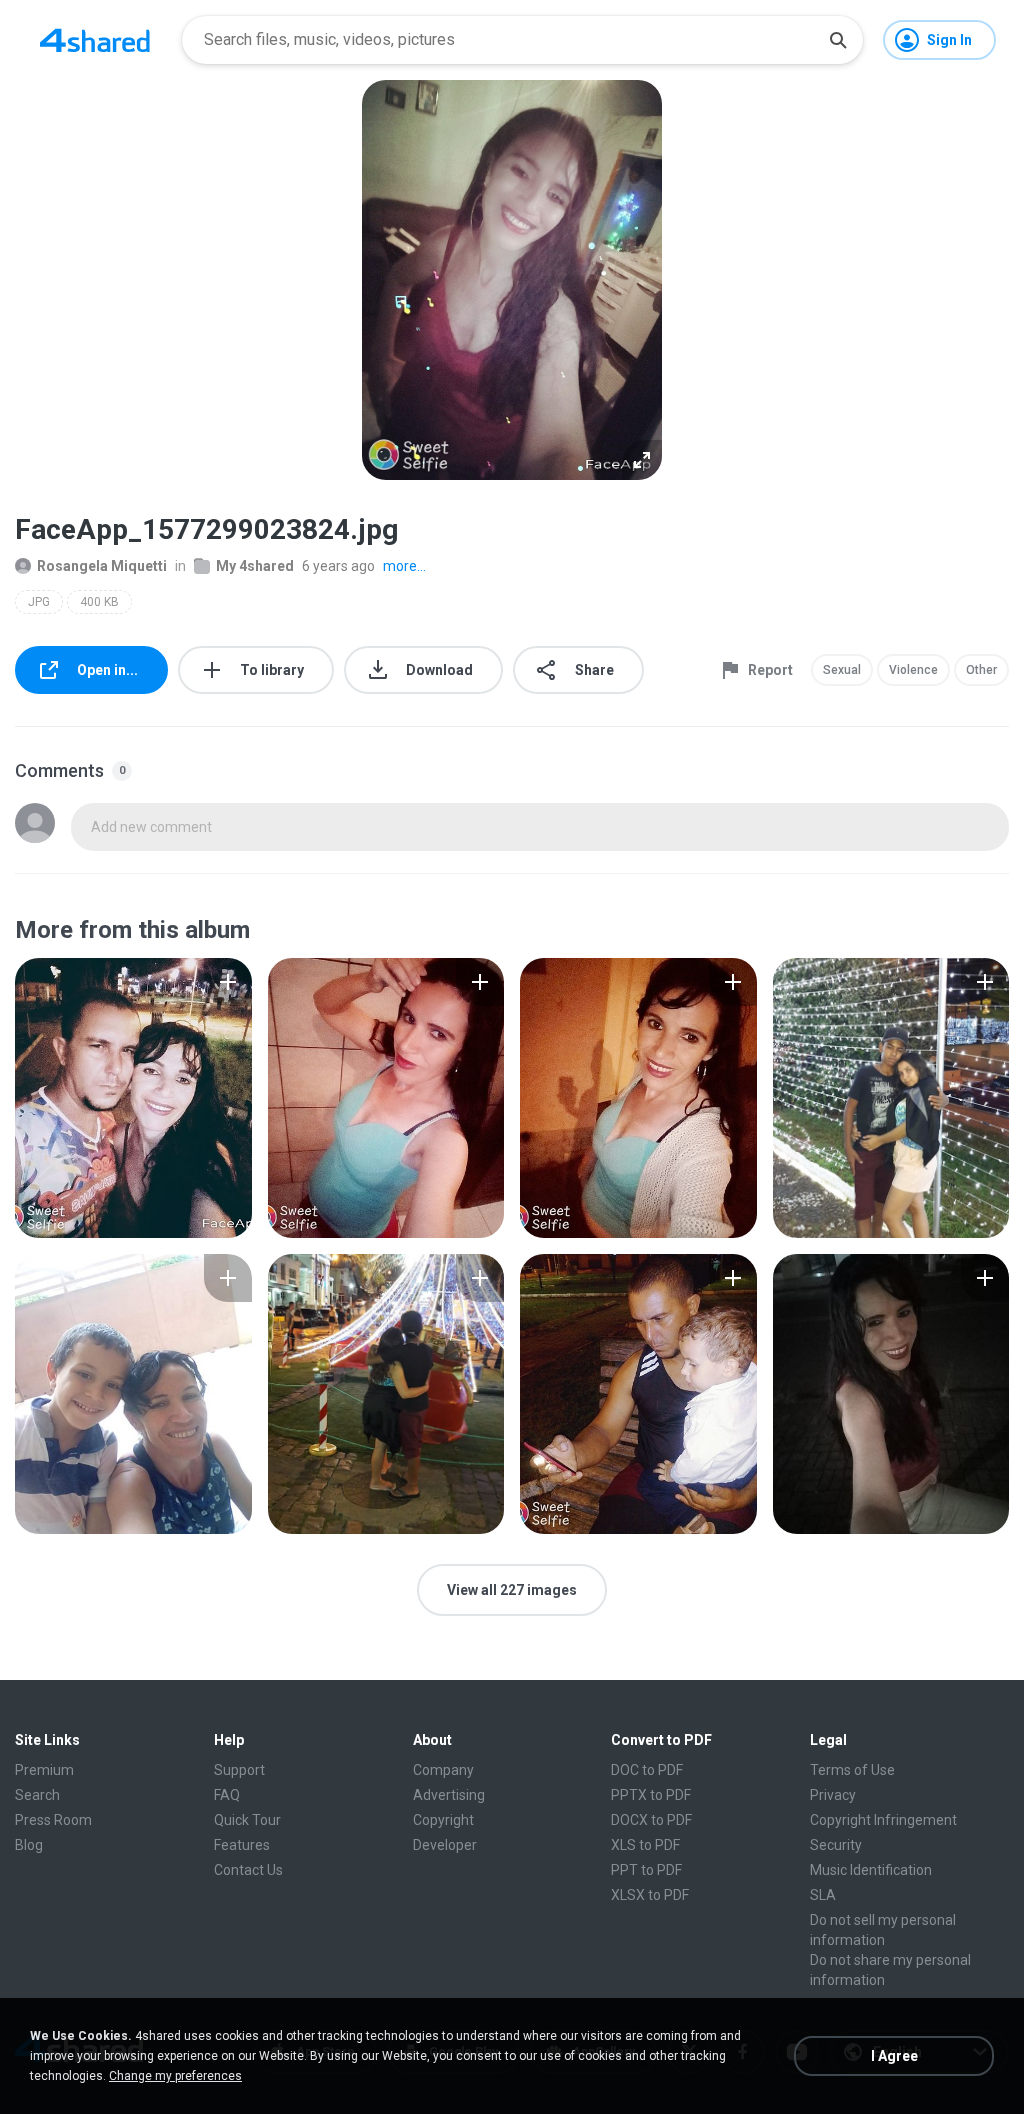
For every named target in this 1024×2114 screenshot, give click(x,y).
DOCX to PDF (651, 1820)
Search (37, 1795)
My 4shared (255, 566)
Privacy (833, 1795)
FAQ (227, 1795)
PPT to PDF (646, 1870)
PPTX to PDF (651, 1795)
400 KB (99, 602)
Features (242, 1845)
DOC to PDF (647, 1770)
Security (836, 1845)
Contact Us (248, 1870)
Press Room (53, 1820)
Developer (445, 1845)
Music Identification (871, 1870)
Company (443, 1770)
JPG (39, 602)
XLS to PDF (645, 1845)
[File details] (133, 1098)
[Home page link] (95, 40)
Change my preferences (175, 2076)
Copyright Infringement (883, 1820)
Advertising (449, 1795)
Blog (29, 1845)
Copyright (443, 1820)
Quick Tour (247, 1820)
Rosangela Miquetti (102, 566)
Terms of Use (852, 1770)
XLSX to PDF (650, 1895)
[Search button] (838, 40)
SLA (823, 1895)
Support (239, 1770)
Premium (44, 1770)
